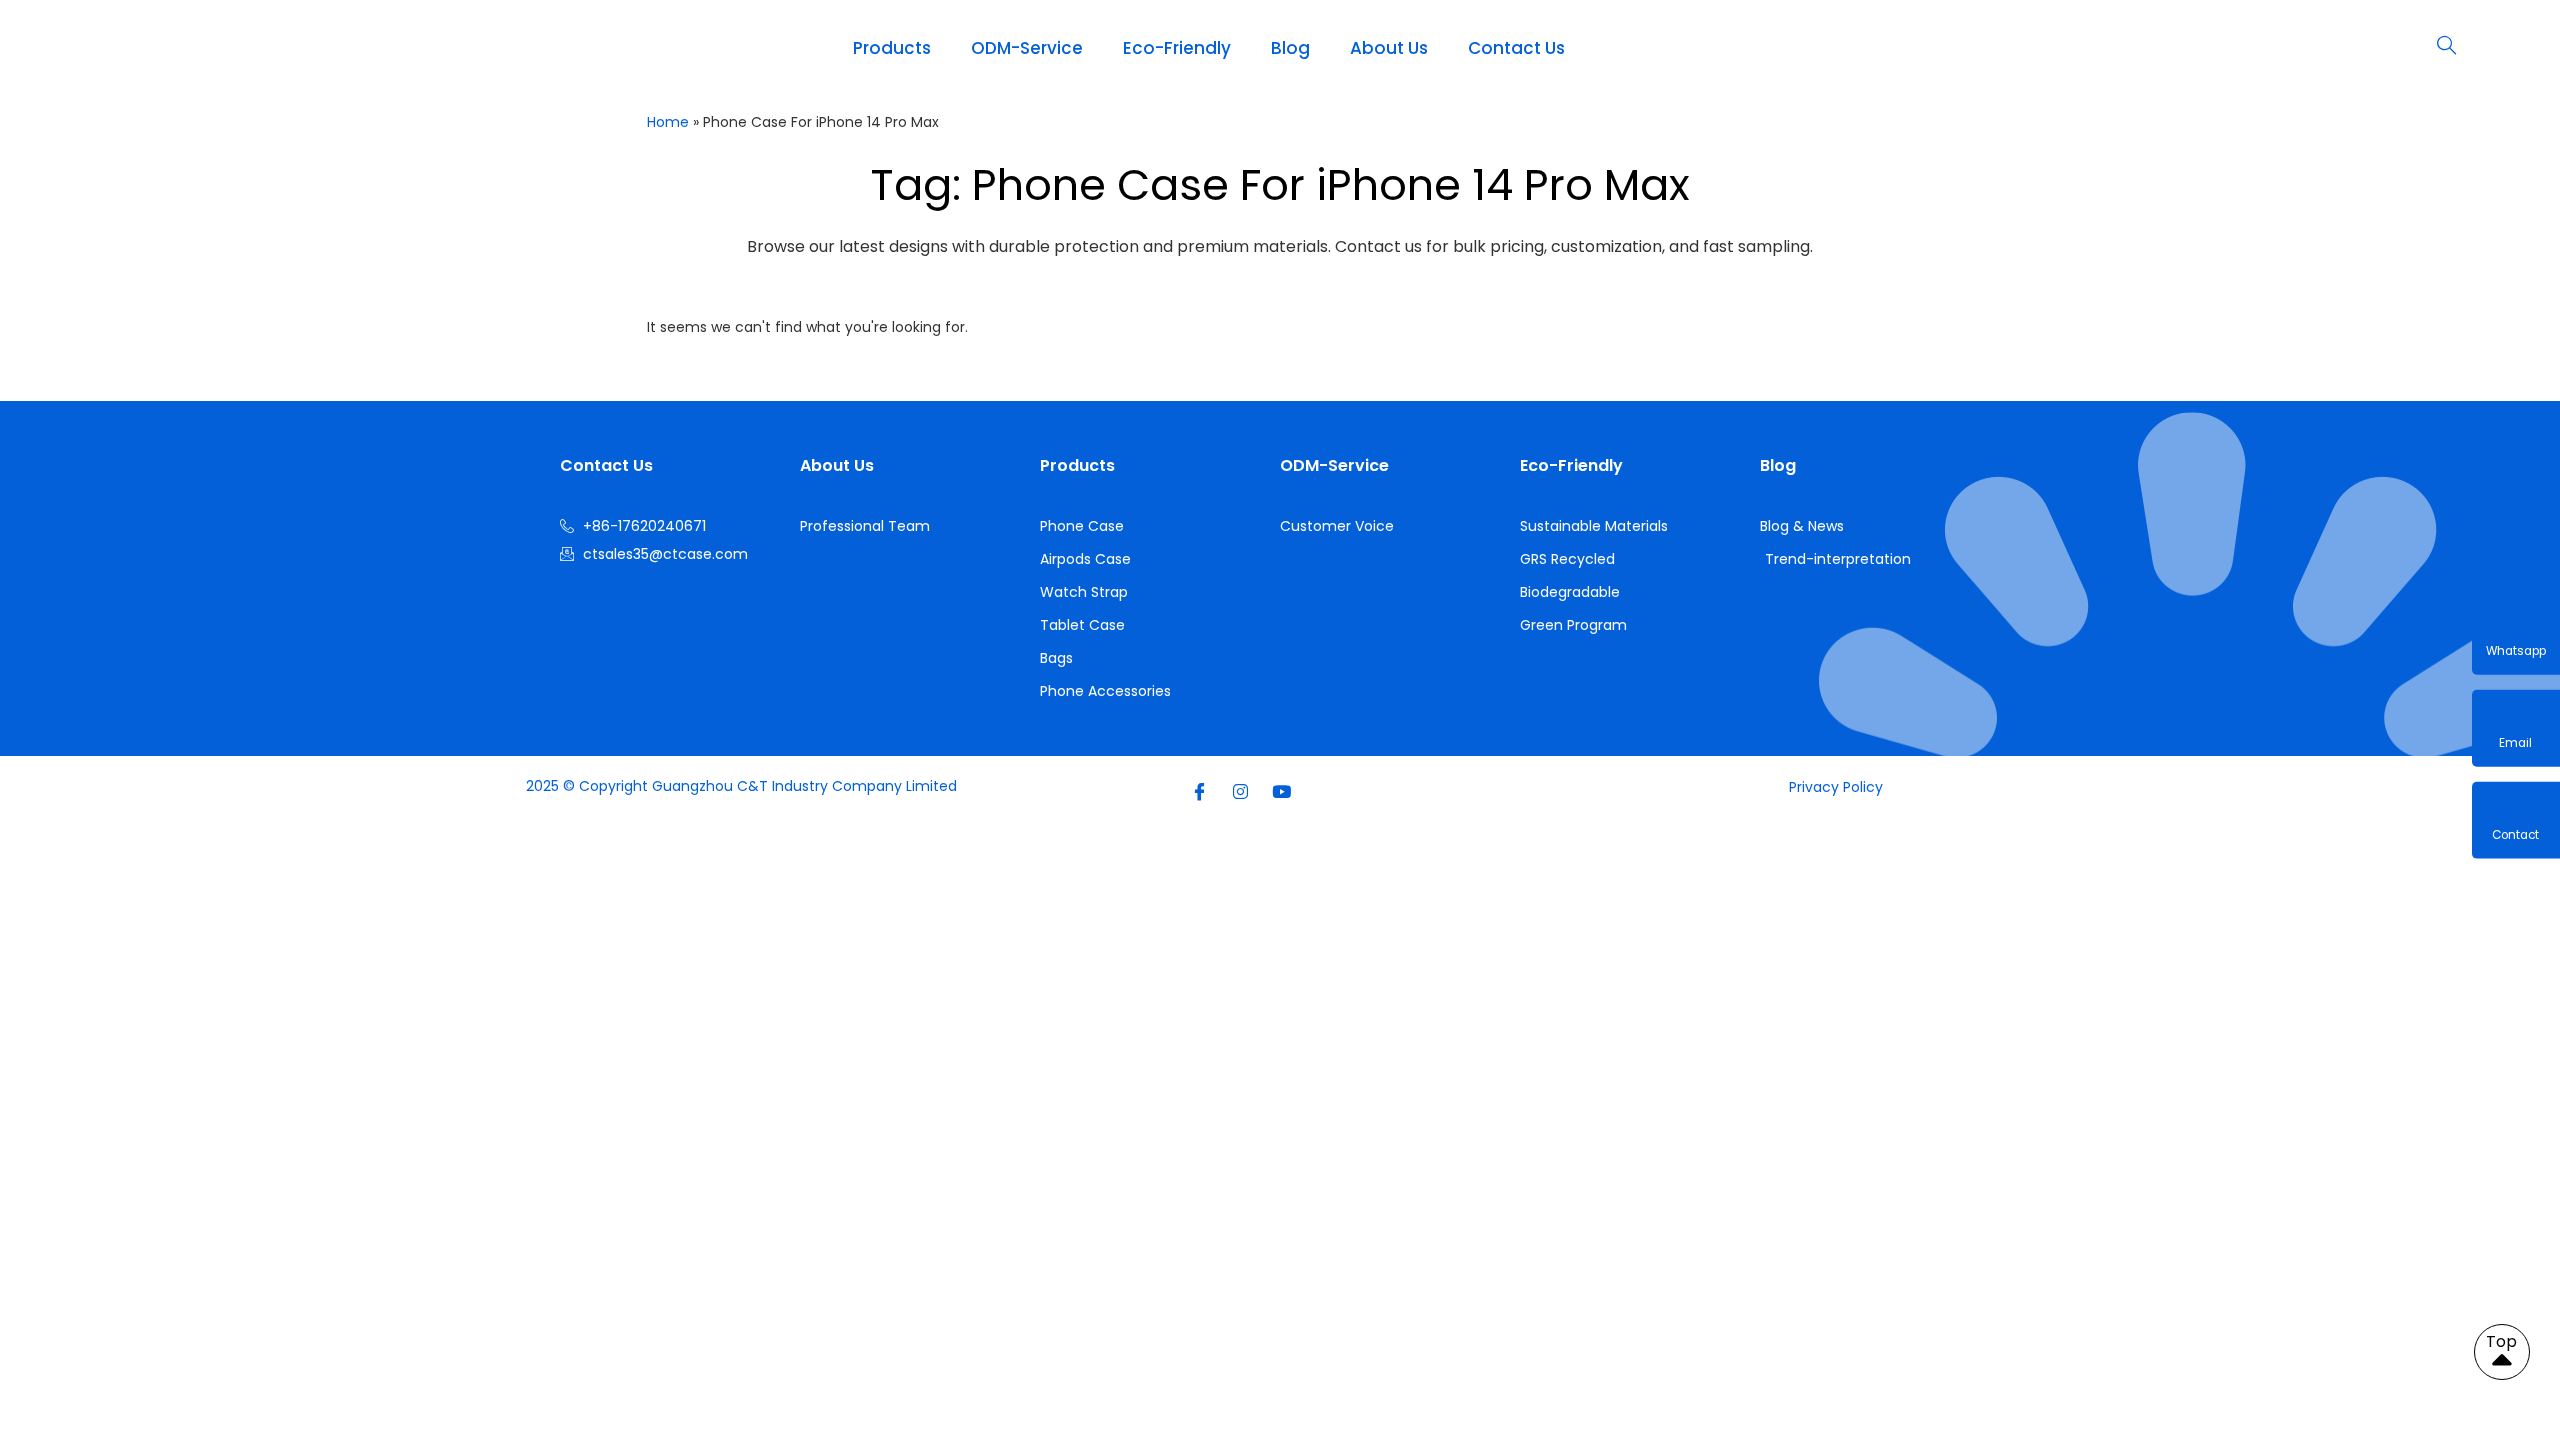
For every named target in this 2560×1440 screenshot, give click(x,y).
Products (892, 48)
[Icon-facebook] (1199, 791)
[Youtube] (1281, 791)
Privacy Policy (1836, 787)
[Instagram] (1240, 791)
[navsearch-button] (2446, 47)
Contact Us (1516, 48)
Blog (1290, 48)
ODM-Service (1027, 48)
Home (668, 122)
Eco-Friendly (1177, 48)
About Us (1389, 48)
